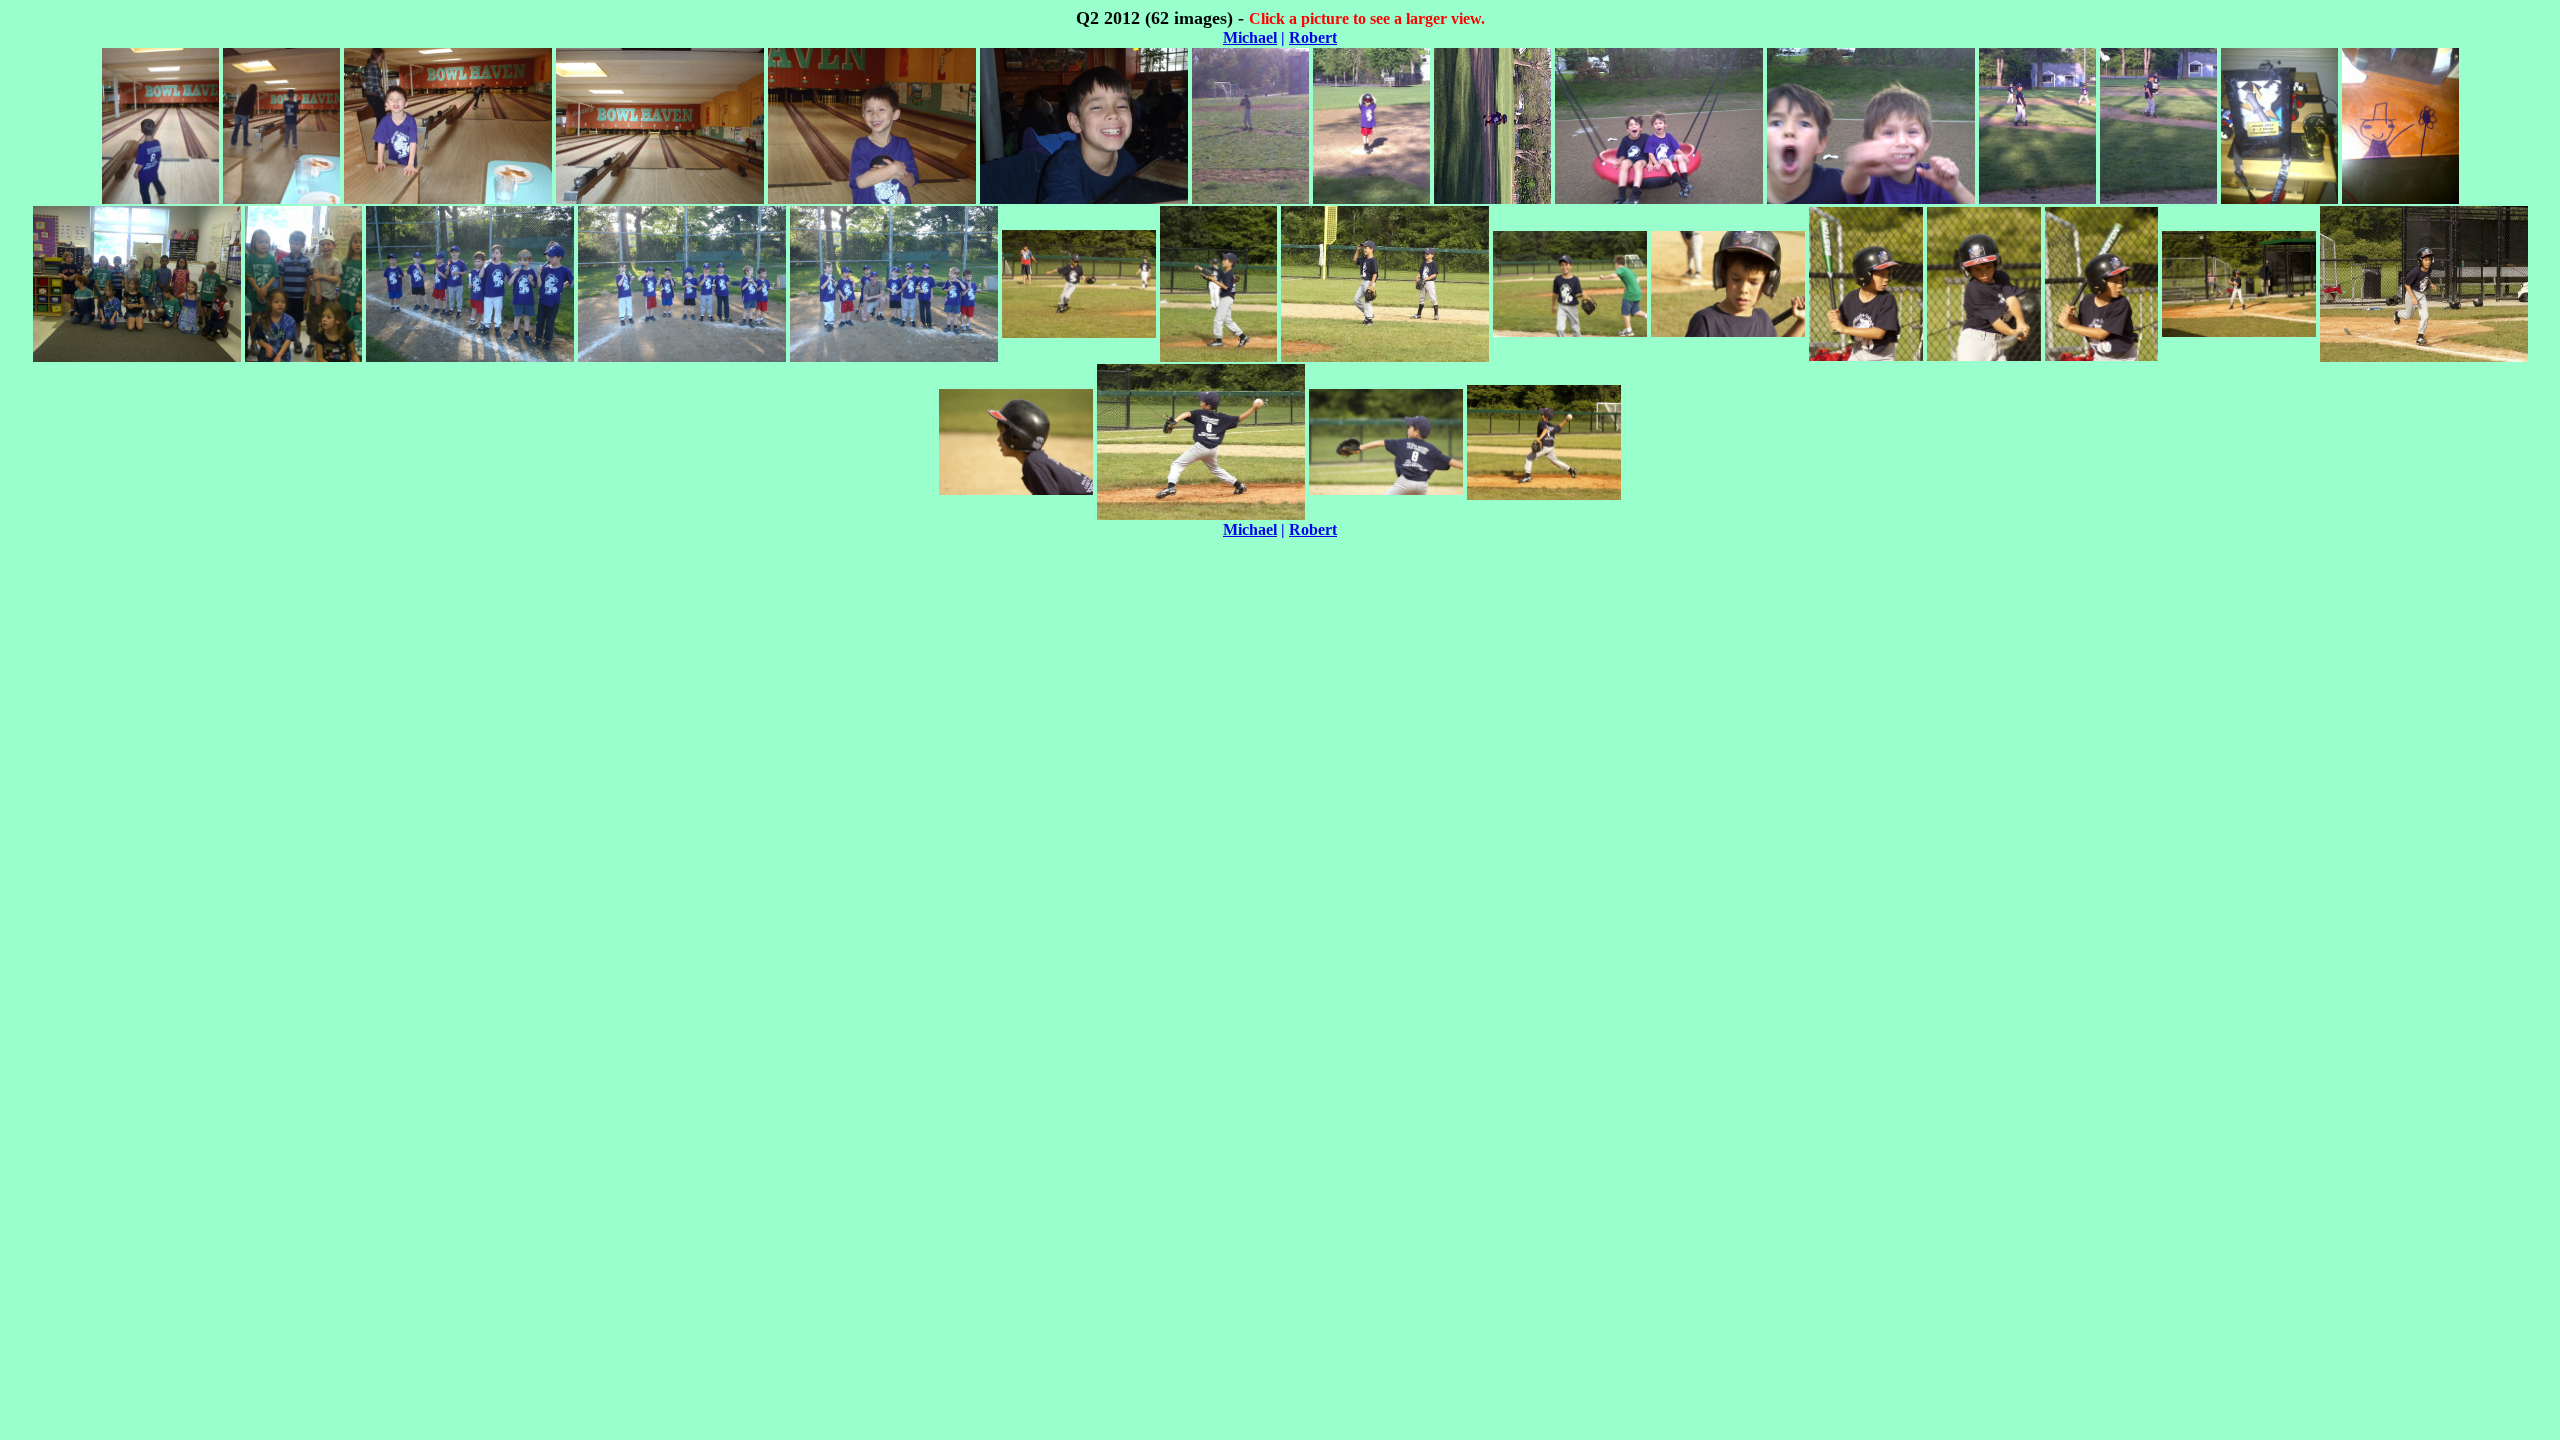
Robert (1313, 37)
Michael (1250, 37)
